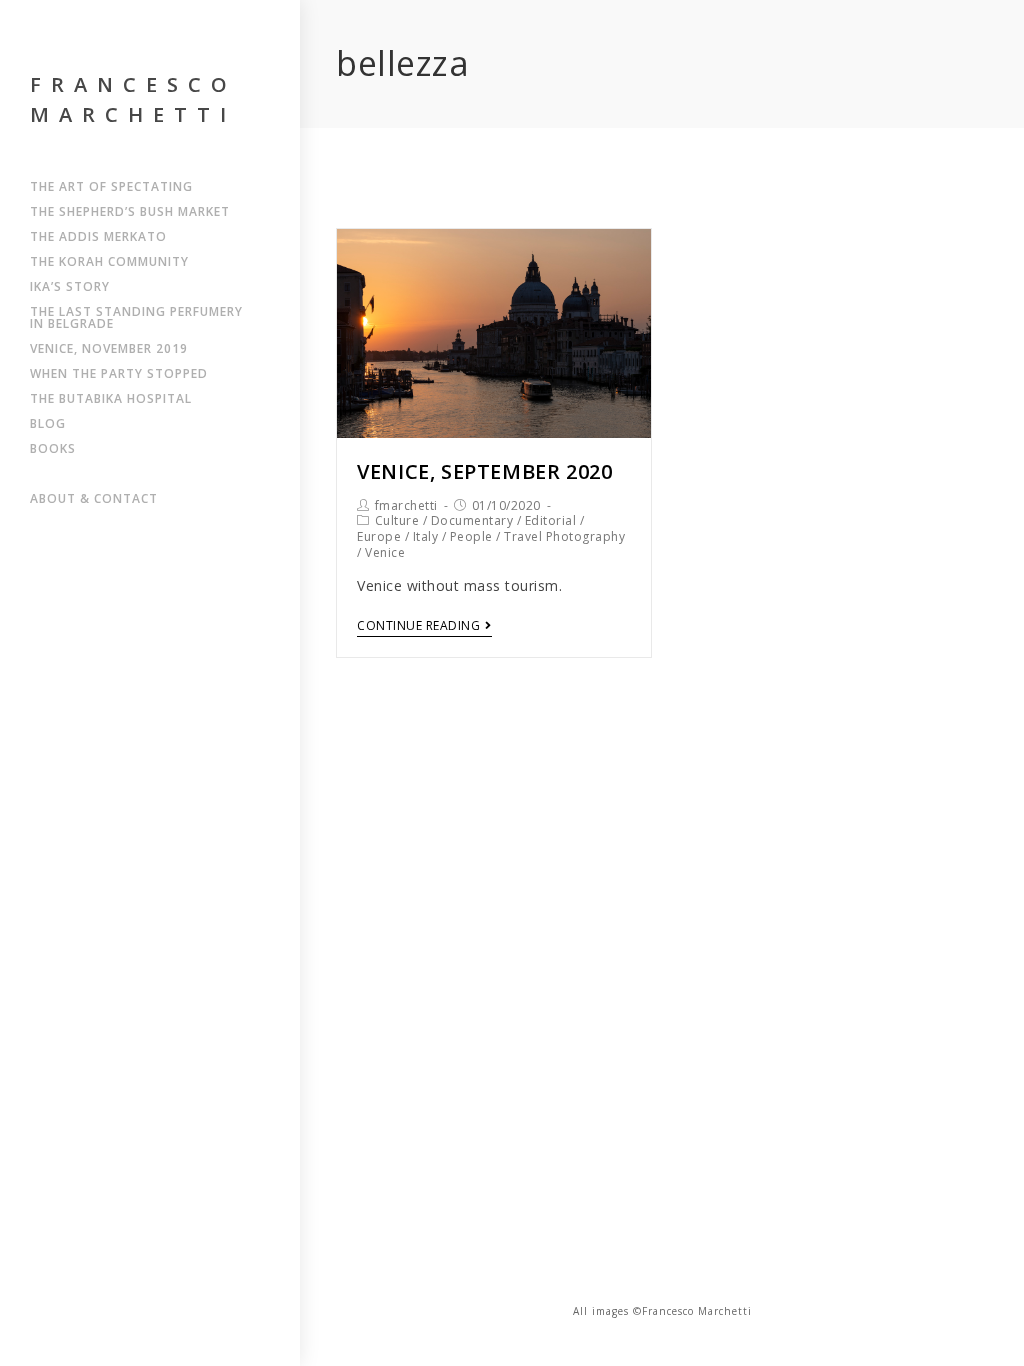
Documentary (472, 520)
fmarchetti (406, 505)
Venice (385, 552)
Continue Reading (418, 626)
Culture (397, 520)
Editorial (551, 520)
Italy (426, 536)
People (471, 536)
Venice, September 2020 (484, 471)
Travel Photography (564, 536)
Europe (379, 536)
